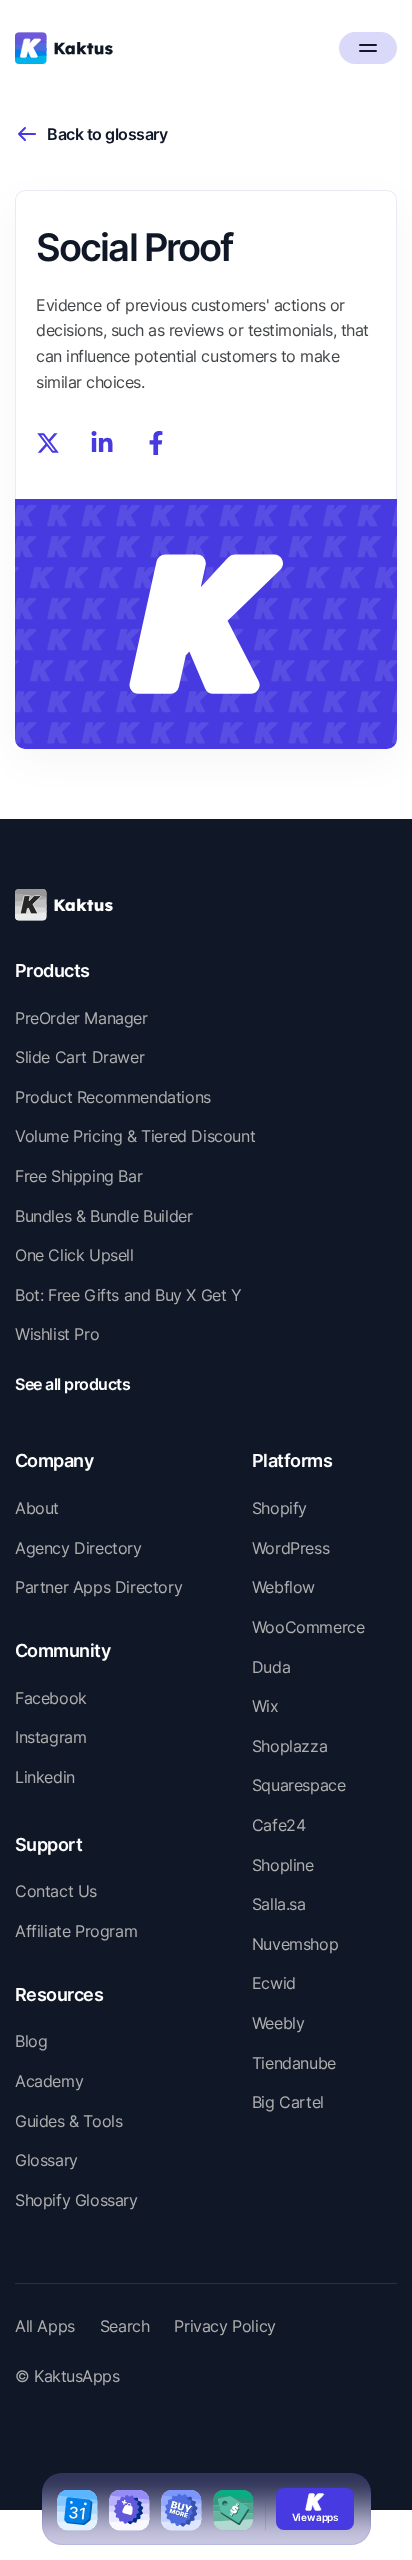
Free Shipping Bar (78, 1176)
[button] (368, 48)
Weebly (278, 2023)
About (37, 1508)
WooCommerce (308, 1627)
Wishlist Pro (57, 1334)
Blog (31, 2041)
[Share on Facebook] (156, 443)
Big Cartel (288, 2102)
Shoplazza (289, 1746)
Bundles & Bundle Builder (103, 1216)
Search (125, 2326)
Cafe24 (279, 1825)
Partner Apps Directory (98, 1587)
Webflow (283, 1587)
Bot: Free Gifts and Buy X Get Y (128, 1295)
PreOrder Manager (81, 1018)
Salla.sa (279, 1904)
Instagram (50, 1737)
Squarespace (299, 1785)
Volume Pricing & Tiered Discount (135, 1136)
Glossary (46, 2160)
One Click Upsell (74, 1255)
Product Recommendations (113, 1097)
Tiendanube (294, 2063)
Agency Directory (78, 1548)
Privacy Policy (224, 2326)
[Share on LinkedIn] (102, 443)
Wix (265, 1706)
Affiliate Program (76, 1931)
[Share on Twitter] (48, 443)
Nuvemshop (295, 1944)
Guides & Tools (68, 2121)
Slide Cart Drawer (79, 1057)
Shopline (283, 1865)
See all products (72, 1384)
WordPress (290, 1548)
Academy (49, 2081)
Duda (271, 1667)
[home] (64, 48)
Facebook (51, 1698)
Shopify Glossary (76, 2200)
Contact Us (56, 1891)
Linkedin (45, 1777)
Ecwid (274, 1983)
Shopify (279, 1508)
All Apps (45, 2326)
